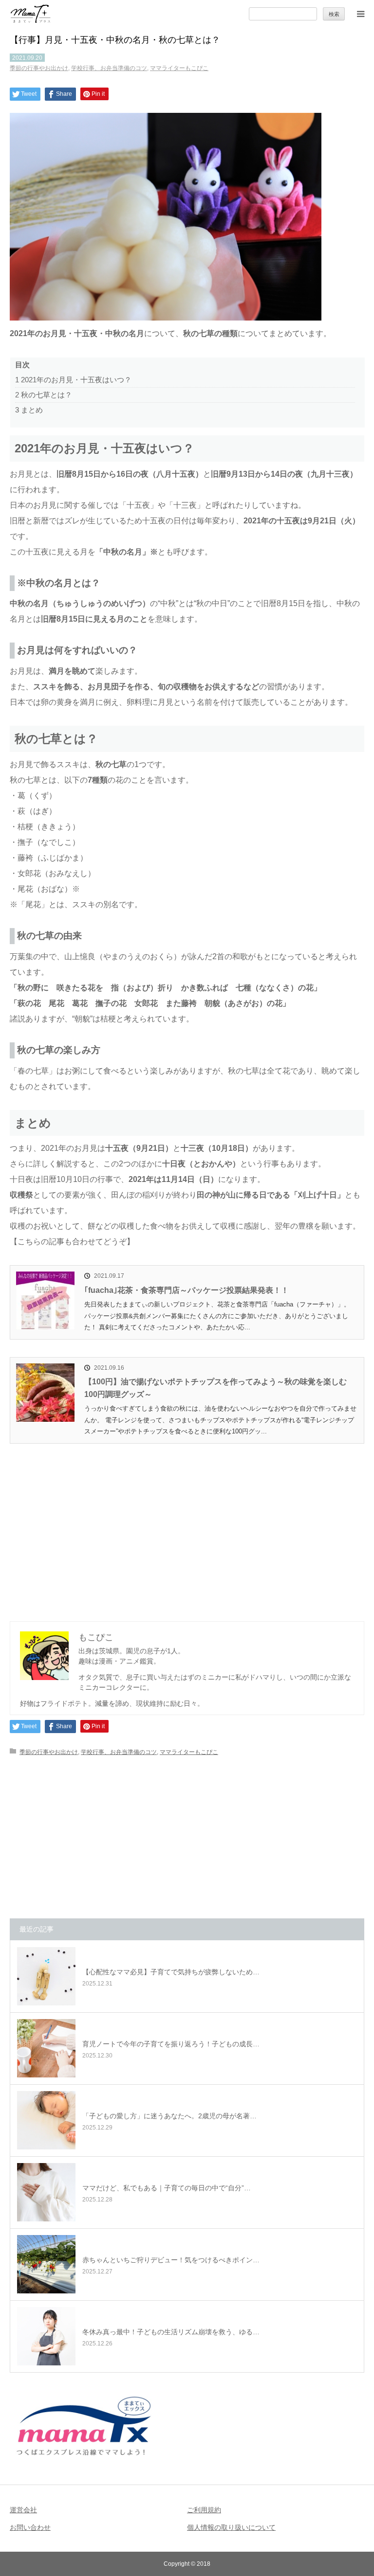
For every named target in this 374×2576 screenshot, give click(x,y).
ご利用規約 (204, 2510)
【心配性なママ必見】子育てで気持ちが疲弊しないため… (171, 1972)
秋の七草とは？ (44, 395)
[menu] (360, 14)
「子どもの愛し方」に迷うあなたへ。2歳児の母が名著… (169, 2116)
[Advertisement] (187, 1527)
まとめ (29, 410)
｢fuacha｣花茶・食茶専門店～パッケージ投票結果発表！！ (187, 1290)
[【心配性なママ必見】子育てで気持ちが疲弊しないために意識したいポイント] (46, 1976)
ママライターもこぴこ (179, 68)
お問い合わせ (30, 2527)
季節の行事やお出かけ (39, 68)
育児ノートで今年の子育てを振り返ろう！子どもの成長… (171, 2044)
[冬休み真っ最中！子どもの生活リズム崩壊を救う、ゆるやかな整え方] (46, 2336)
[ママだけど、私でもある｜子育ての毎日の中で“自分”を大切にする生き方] (46, 2192)
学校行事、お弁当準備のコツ (109, 68)
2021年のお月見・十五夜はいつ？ (73, 380)
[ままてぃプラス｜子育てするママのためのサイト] (31, 14)
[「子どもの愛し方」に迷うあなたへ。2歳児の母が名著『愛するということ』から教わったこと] (46, 2120)
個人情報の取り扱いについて (231, 2527)
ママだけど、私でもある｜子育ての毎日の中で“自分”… (167, 2188)
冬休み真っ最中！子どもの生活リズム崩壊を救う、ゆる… (171, 2332)
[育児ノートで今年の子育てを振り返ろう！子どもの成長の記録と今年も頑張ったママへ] (46, 2048)
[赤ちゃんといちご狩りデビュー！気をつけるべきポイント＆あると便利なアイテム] (46, 2264)
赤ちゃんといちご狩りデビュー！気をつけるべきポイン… (171, 2260)
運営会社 (23, 2510)
